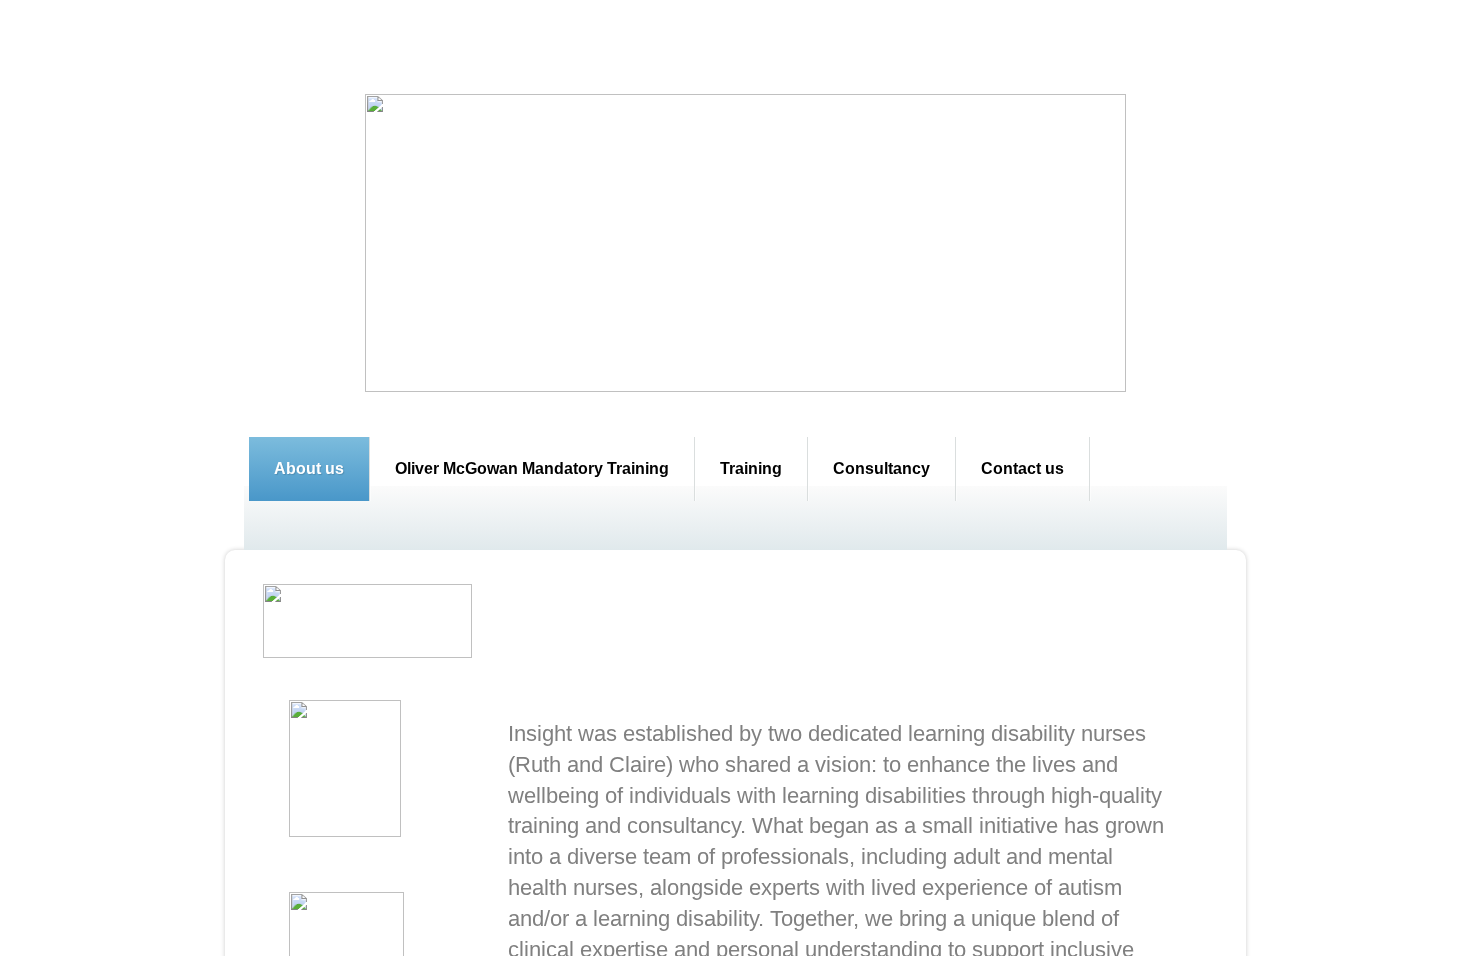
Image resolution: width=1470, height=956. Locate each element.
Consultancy (881, 468)
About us (309, 468)
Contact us (1022, 468)
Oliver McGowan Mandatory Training (532, 468)
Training (751, 468)
